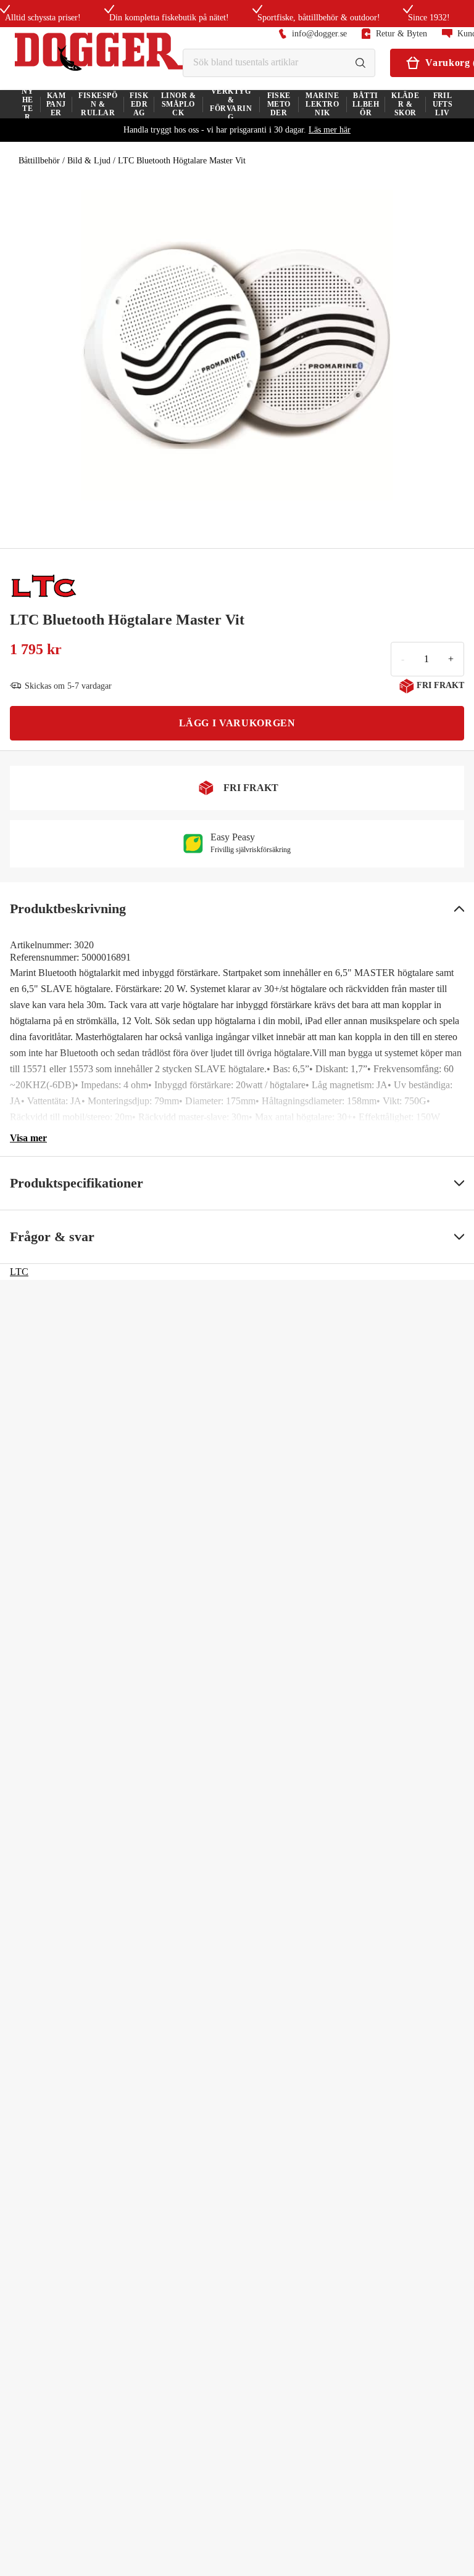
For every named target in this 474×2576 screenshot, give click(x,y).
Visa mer (28, 1138)
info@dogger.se (319, 34)
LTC (19, 1272)
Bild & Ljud (89, 161)
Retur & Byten (401, 34)
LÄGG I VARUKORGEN (237, 723)
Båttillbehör (39, 161)
